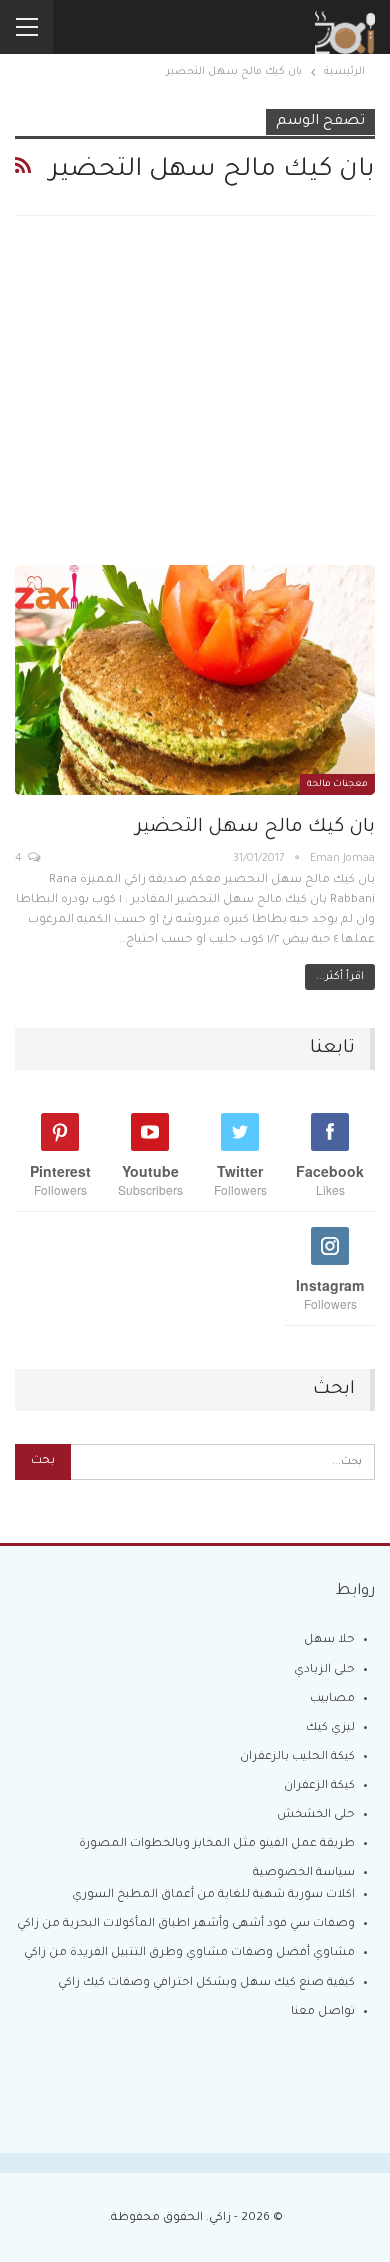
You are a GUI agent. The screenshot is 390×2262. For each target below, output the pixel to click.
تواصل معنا (323, 2012)
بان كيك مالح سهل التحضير (255, 827)
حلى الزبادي (324, 1670)
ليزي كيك (330, 1728)
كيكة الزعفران (319, 1786)
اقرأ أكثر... (340, 977)
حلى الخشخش (316, 1815)
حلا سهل (329, 1640)
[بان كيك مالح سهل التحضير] (195, 680)
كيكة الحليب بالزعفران (297, 1757)
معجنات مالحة (337, 785)
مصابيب (332, 1699)
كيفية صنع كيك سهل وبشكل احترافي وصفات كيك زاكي (206, 1983)
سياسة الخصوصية (304, 1873)
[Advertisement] (195, 407)
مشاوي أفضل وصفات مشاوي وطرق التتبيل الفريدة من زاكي (189, 1953)
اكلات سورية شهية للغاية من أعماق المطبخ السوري (213, 1895)
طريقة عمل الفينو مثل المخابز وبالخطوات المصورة (217, 1844)
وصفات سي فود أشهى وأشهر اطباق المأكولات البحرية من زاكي (186, 1924)
